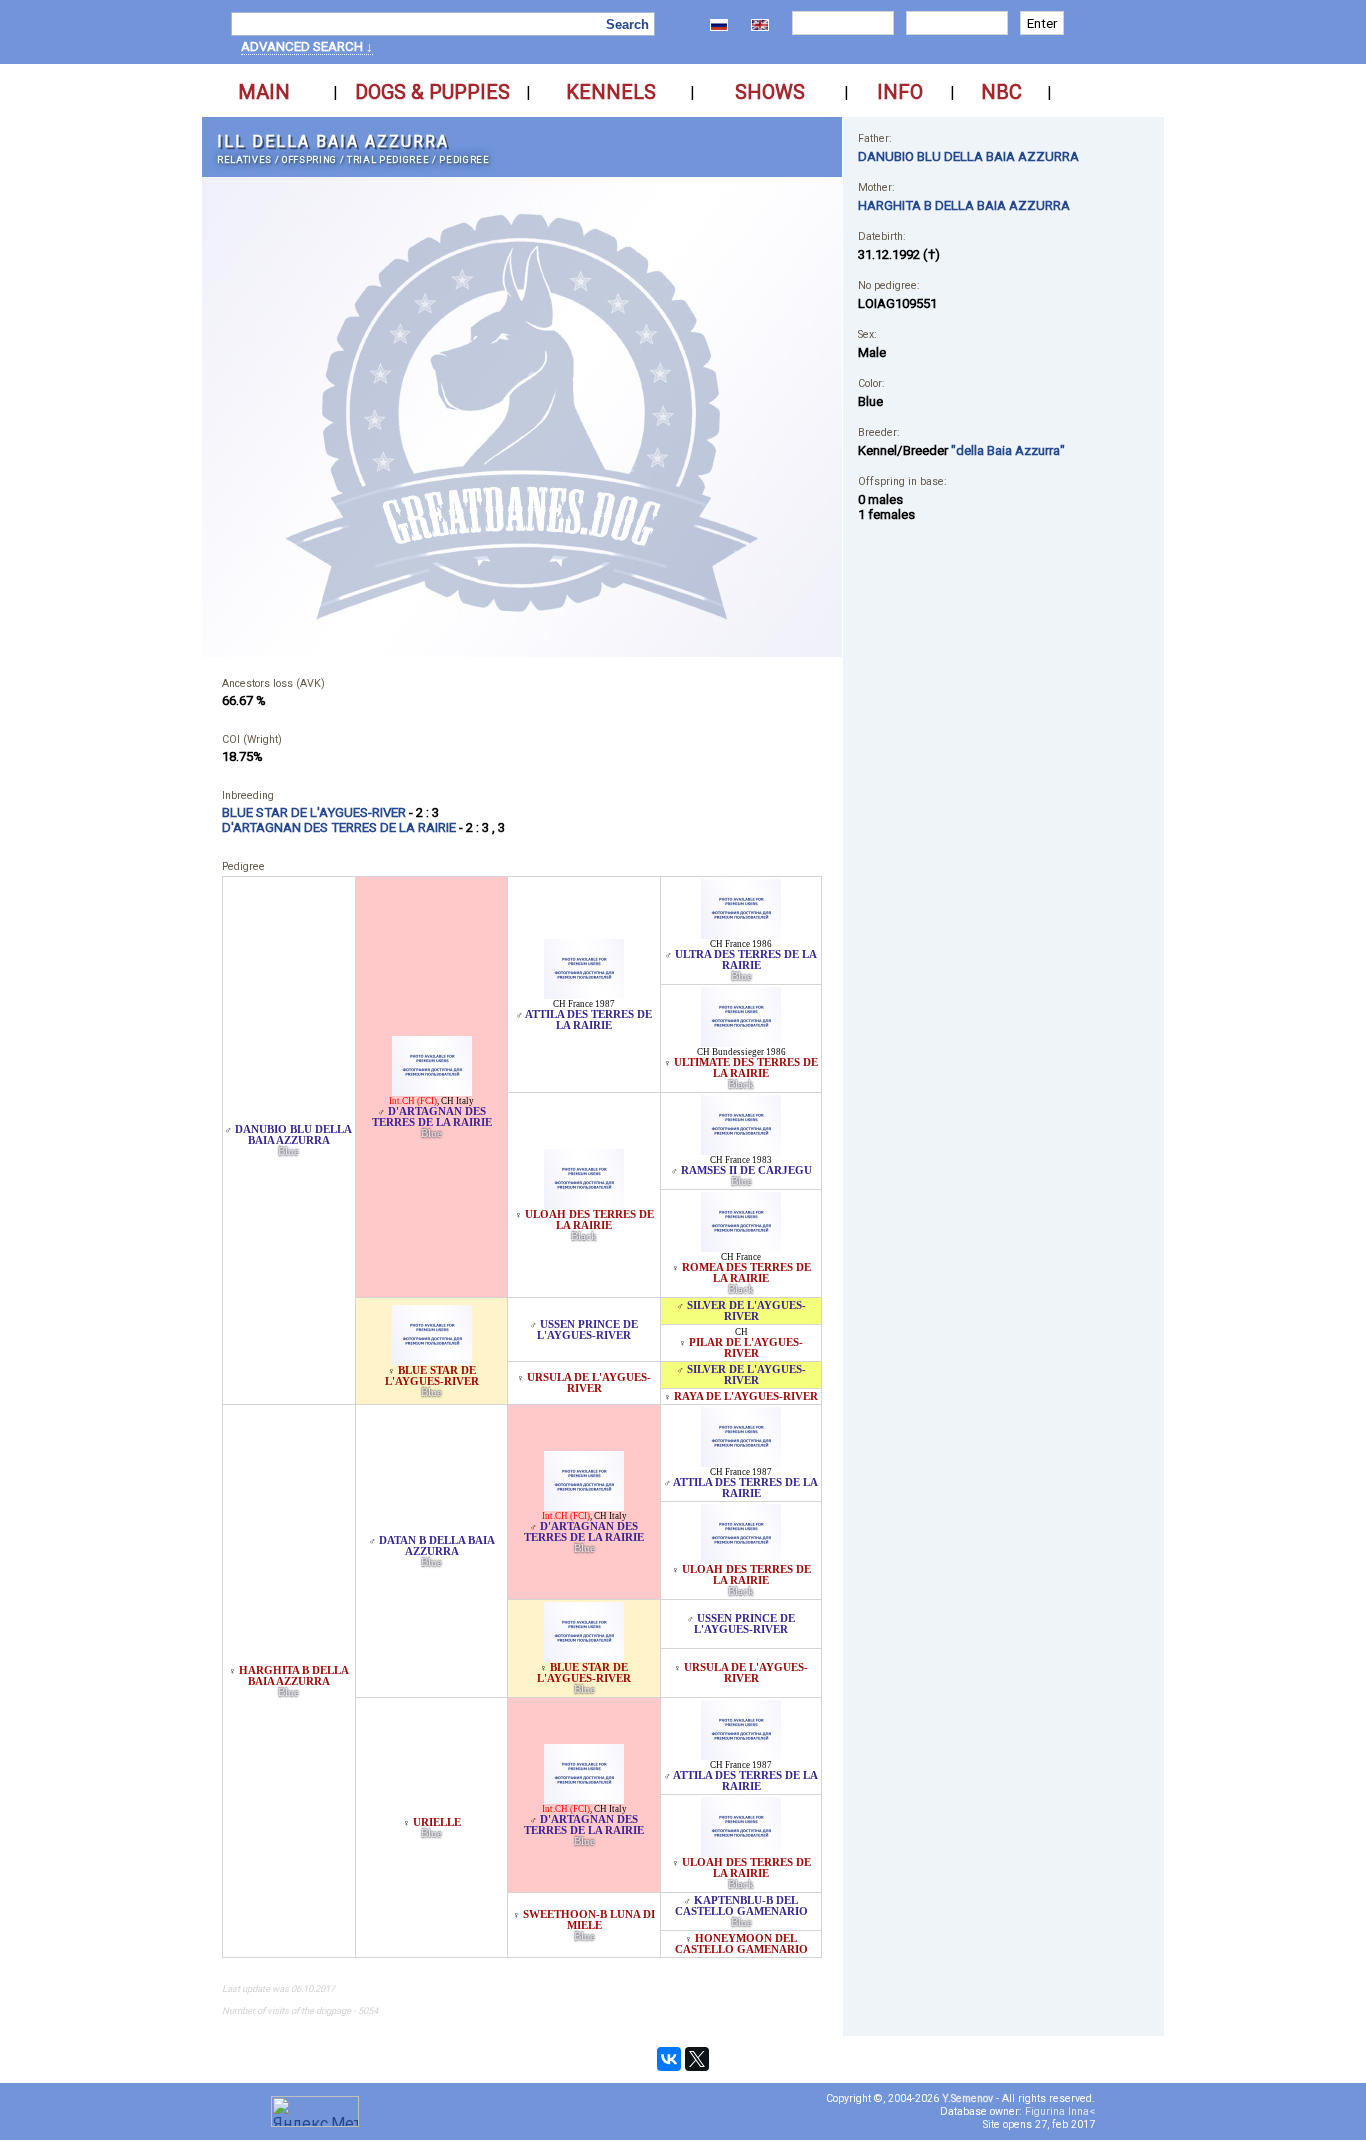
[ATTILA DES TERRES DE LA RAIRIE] (584, 993)
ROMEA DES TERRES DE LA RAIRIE (746, 1273)
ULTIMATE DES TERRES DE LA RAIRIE (746, 1068)
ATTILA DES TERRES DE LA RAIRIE (588, 1020)
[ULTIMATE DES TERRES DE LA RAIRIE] (741, 1041)
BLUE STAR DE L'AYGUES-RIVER (432, 1376)
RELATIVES (244, 159)
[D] (432, 1090)
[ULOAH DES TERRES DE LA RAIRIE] (584, 1203)
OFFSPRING (309, 159)
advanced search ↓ (307, 46)
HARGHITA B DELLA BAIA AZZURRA (294, 1676)
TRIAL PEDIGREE (388, 159)
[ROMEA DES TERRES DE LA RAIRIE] (741, 1246)
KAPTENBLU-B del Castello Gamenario (741, 1906)
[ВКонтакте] (669, 2059)
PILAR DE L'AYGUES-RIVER (746, 1348)
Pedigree (464, 159)
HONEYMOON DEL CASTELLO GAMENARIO (741, 1944)
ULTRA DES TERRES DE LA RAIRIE (746, 960)
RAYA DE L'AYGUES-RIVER (746, 1396)
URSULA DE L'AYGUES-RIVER (589, 1383)
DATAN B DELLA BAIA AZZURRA (437, 1546)
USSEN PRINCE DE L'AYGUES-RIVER (587, 1330)
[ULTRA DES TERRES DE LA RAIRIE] (741, 933)
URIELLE (437, 1822)
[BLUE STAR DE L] (432, 1359)
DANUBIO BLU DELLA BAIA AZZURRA (293, 1135)
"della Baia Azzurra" (1008, 450)
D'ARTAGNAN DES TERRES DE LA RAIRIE (432, 1117)
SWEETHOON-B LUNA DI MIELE (589, 1920)
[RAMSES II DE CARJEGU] (741, 1149)
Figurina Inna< (1060, 2111)
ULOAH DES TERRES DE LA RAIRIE (589, 1220)
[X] (697, 2059)
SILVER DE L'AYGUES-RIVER (746, 1311)
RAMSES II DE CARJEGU (746, 1170)
